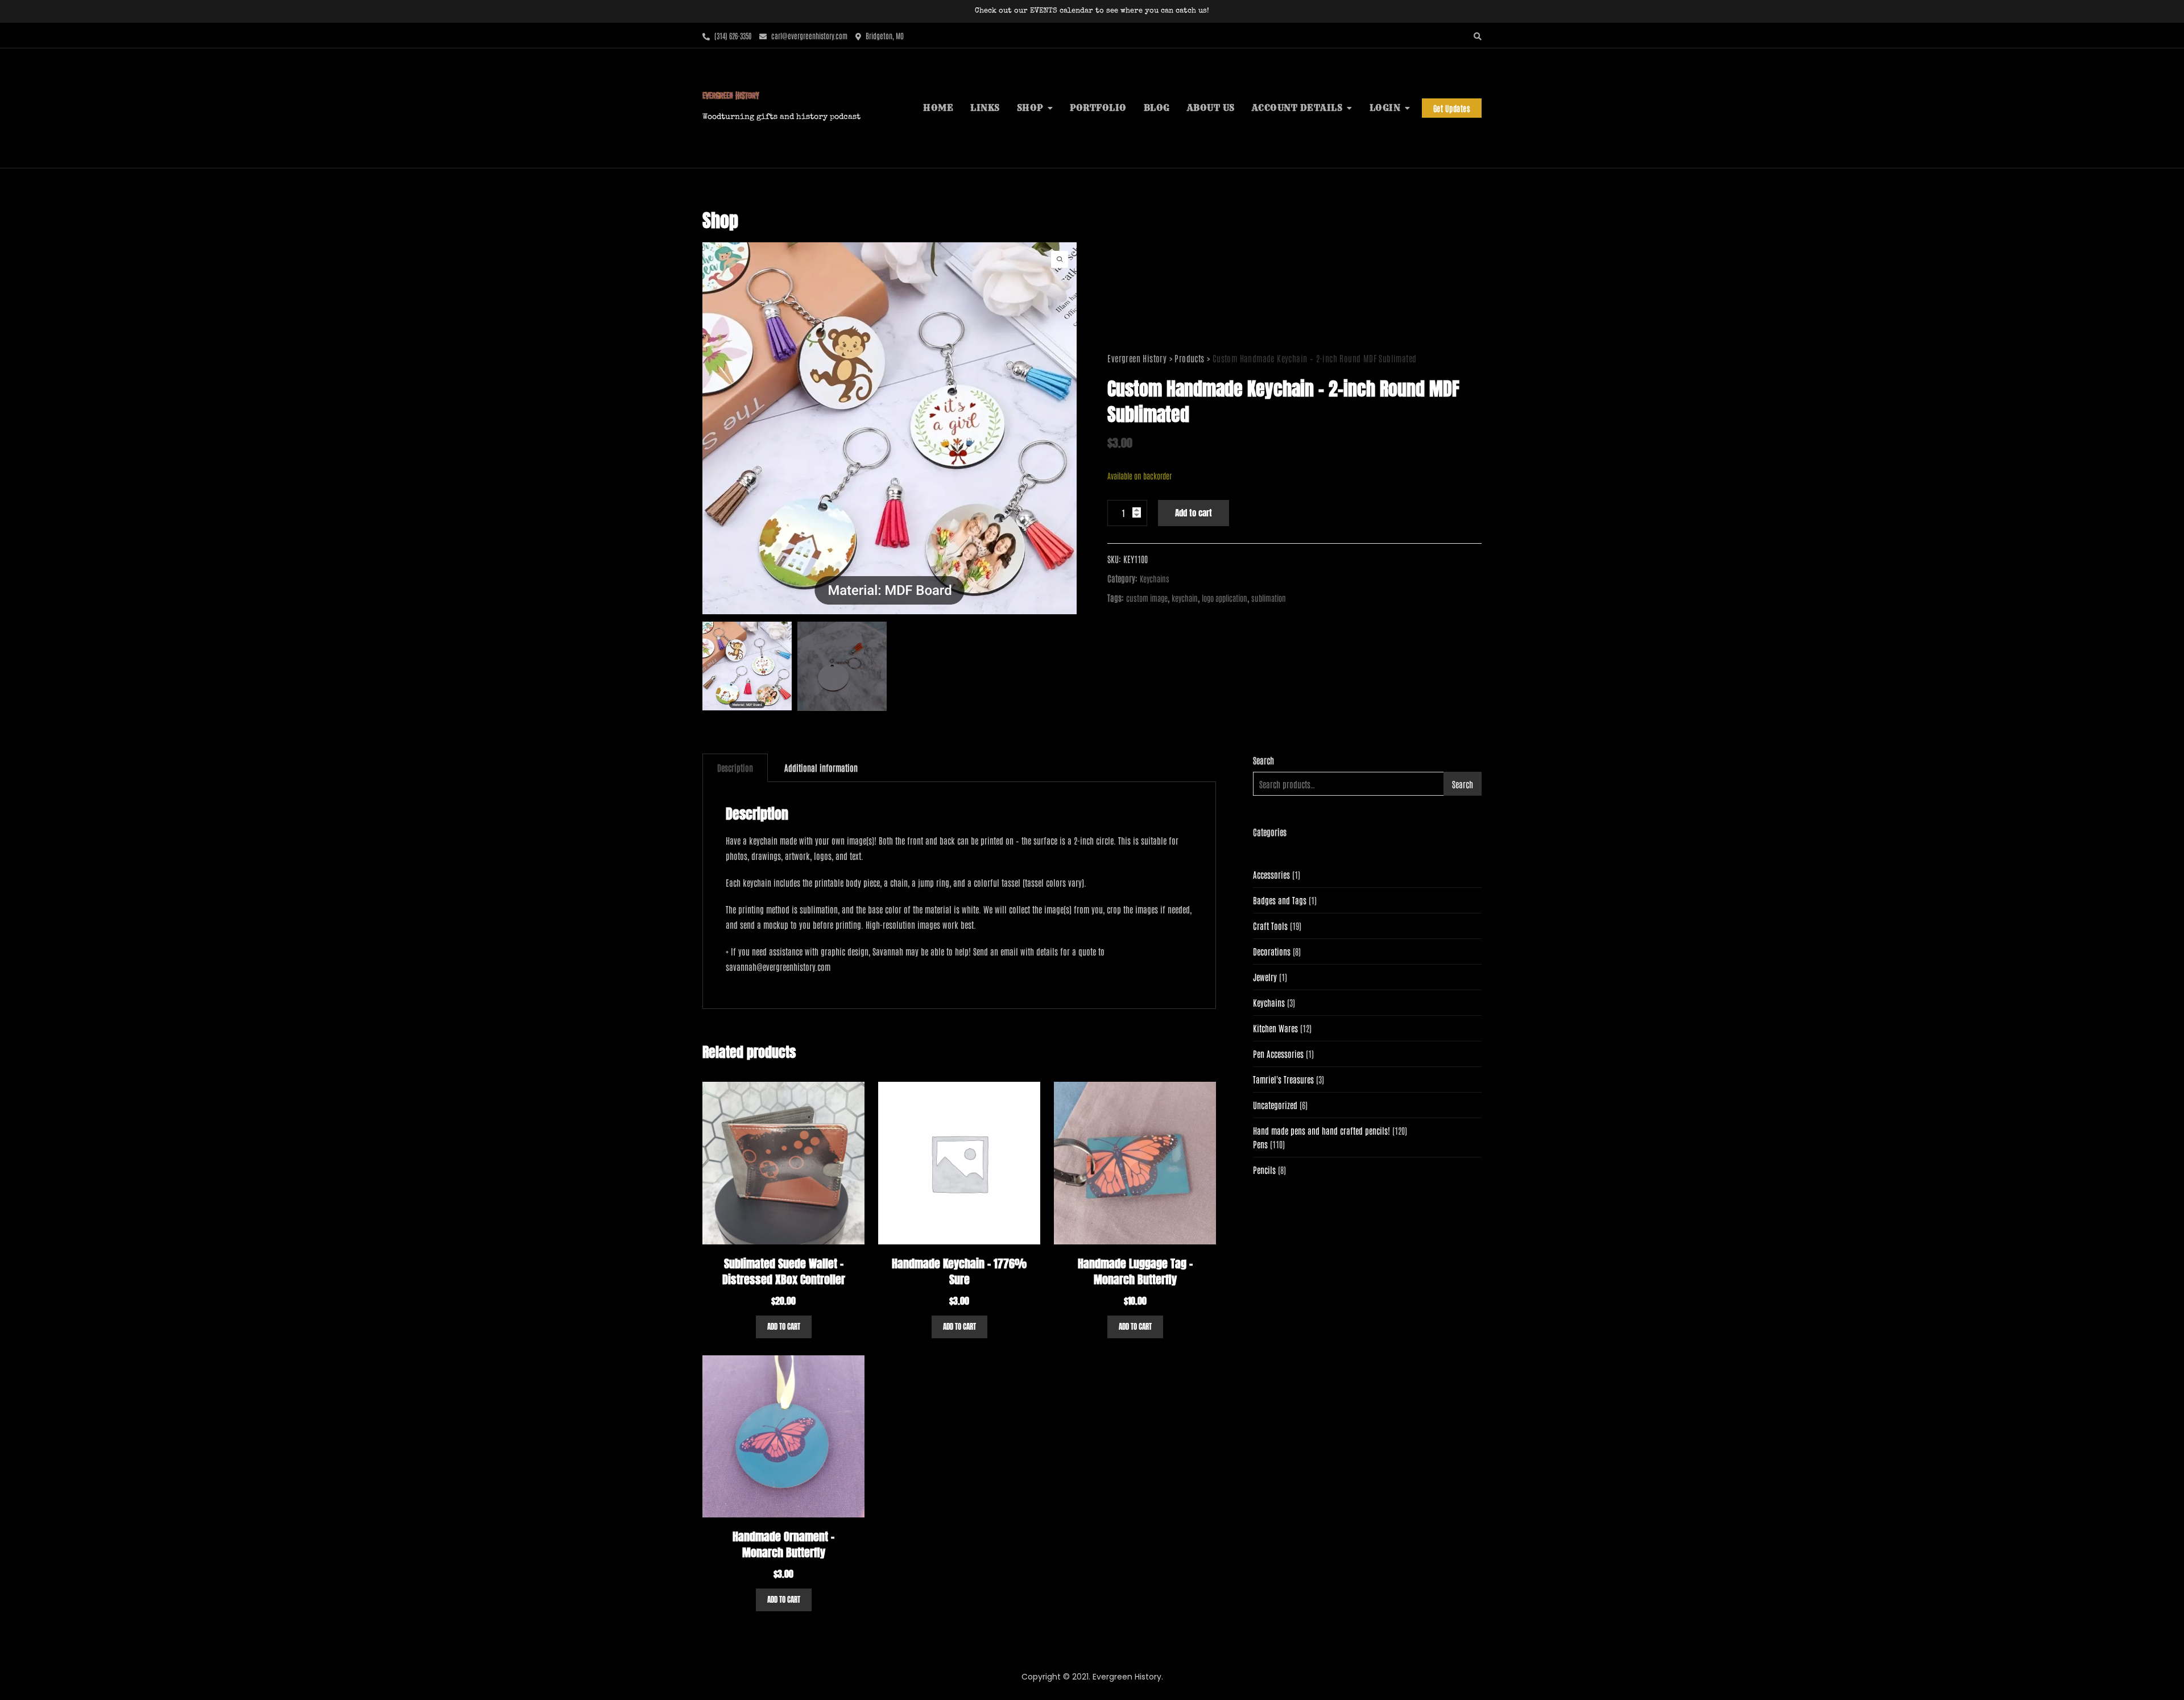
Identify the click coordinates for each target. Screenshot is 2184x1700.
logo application (1225, 598)
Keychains (1155, 578)
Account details (1297, 108)
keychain (1185, 598)
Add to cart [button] (784, 1327)
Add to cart (1194, 513)
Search (1263, 760)
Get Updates (1452, 108)
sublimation (1269, 598)
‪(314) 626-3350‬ (732, 36)
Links (985, 108)
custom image (1147, 598)
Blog (1157, 108)
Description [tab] (735, 768)
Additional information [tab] (821, 768)
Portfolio (1098, 108)
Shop (1030, 108)
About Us (1211, 108)
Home (938, 108)
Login (1385, 108)
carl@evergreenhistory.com (808, 36)
